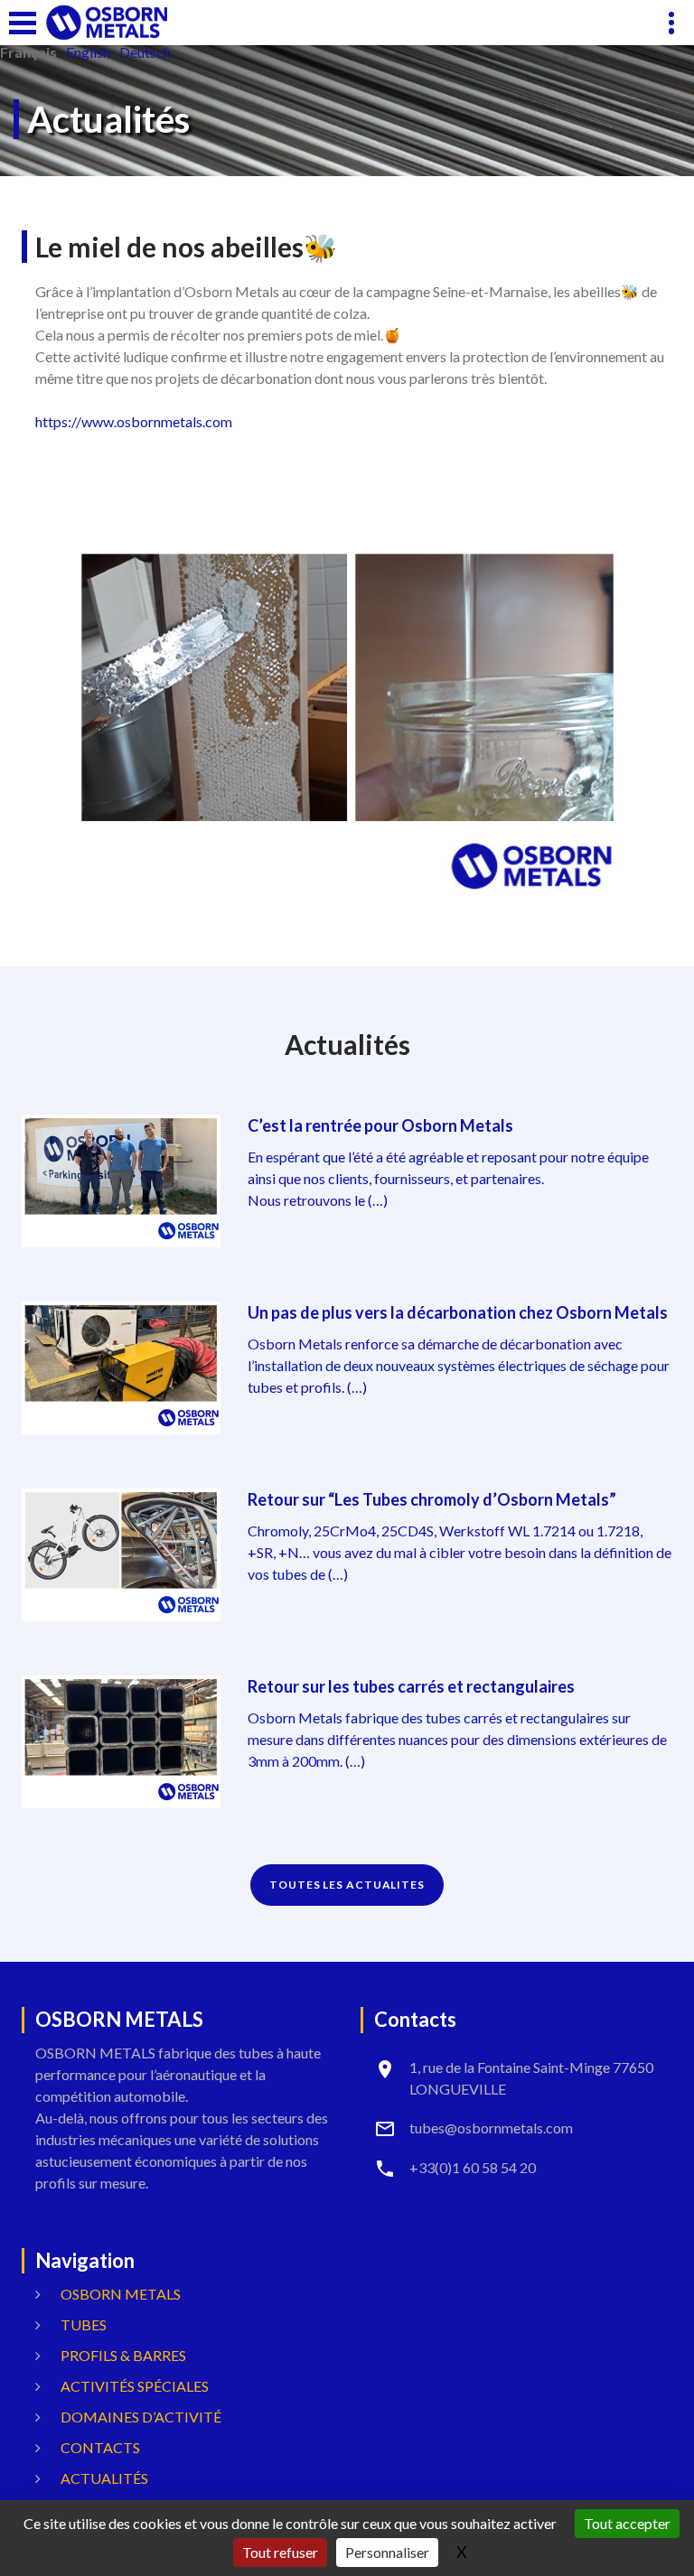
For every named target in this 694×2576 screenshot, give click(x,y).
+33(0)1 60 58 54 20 (473, 2167)
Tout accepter (627, 2523)
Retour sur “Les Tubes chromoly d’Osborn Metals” (432, 1499)
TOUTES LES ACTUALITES (347, 1885)
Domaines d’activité (141, 2417)
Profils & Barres (123, 2355)
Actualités (104, 2478)
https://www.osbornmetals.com (134, 421)
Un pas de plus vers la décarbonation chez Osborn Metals (458, 1312)
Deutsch (145, 52)
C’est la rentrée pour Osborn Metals (380, 1125)
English (88, 52)
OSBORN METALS (121, 2294)
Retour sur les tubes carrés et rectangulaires (411, 1686)
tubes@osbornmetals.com (491, 2128)
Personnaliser (387, 2552)
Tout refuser (280, 2552)
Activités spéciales (135, 2386)
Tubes (84, 2324)
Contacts (100, 2447)
